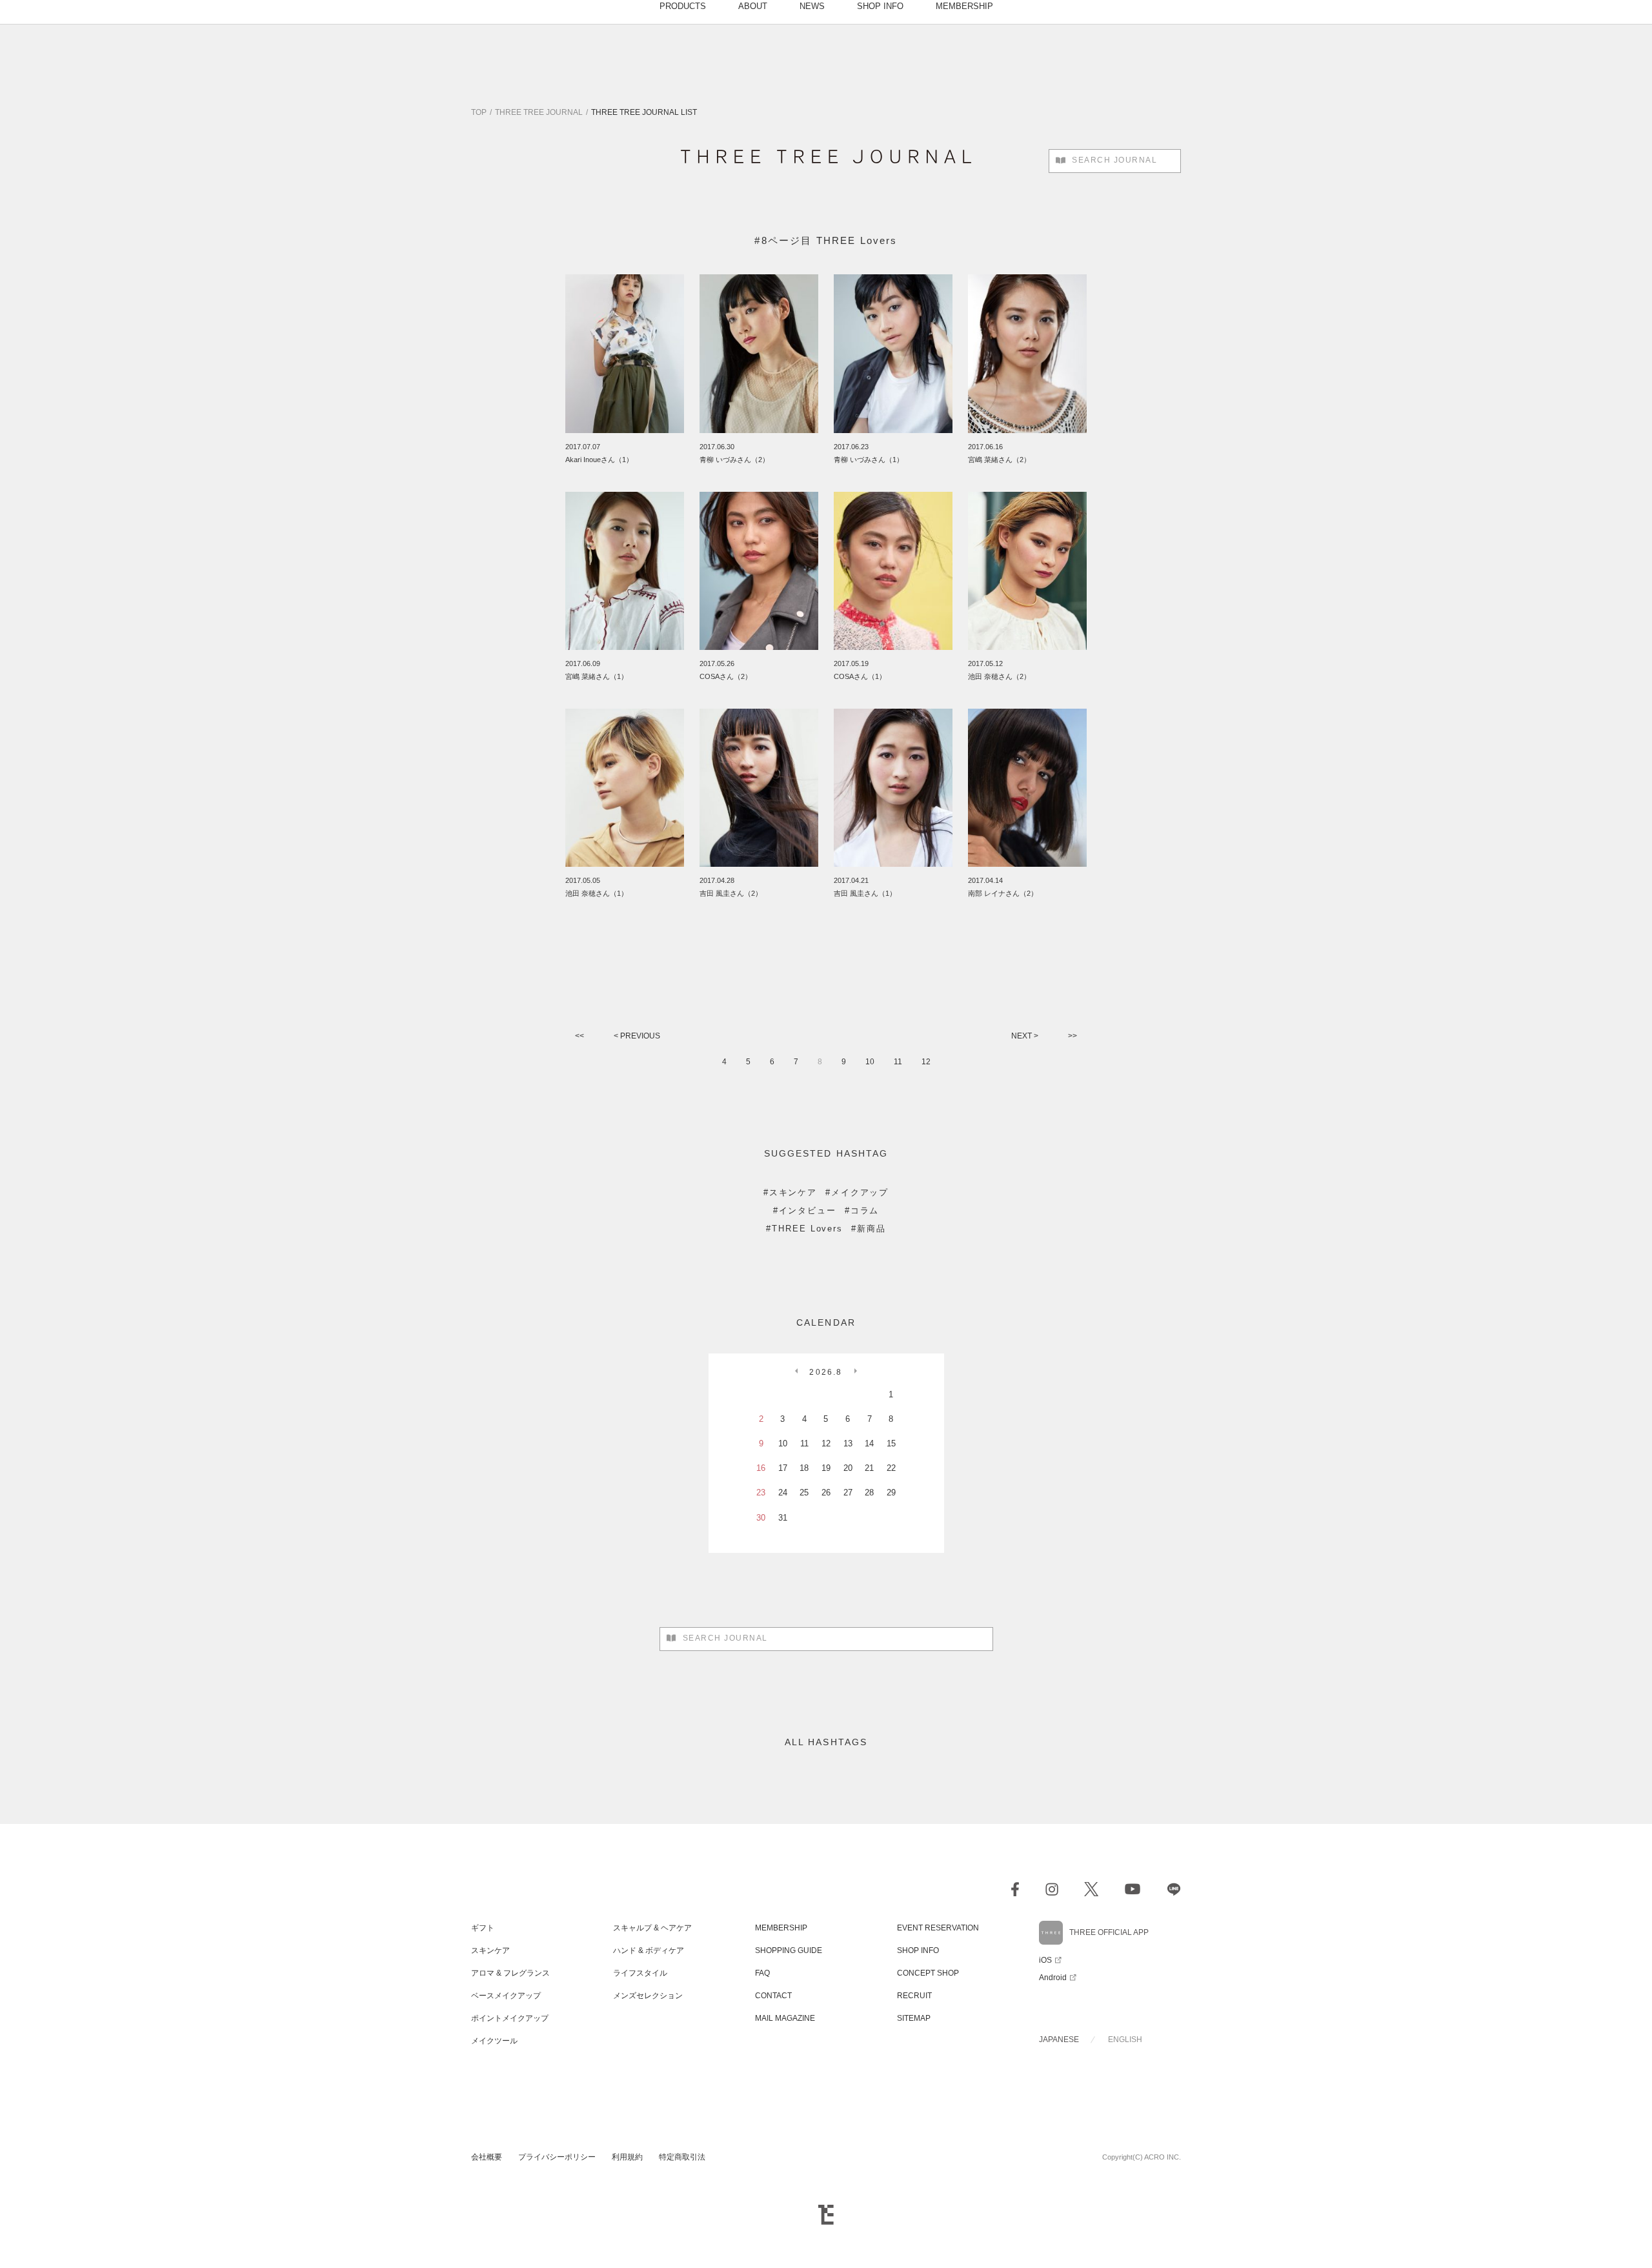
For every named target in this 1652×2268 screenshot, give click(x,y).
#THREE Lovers (804, 1229)
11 (898, 1062)
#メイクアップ (857, 1192)
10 (870, 1062)
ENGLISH (1125, 2040)
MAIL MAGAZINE (785, 2018)
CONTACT (773, 1996)
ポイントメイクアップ (510, 2018)
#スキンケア (790, 1192)
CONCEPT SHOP (928, 1973)
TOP (479, 112)
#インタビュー (805, 1210)
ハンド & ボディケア (649, 1950)
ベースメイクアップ (506, 1996)
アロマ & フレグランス (510, 1973)
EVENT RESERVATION (938, 1928)
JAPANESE (1059, 2040)
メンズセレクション (648, 1996)
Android (1053, 1978)
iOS (1045, 1960)
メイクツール (494, 2041)
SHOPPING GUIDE (789, 1950)
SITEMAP (914, 2018)
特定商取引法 (682, 2157)
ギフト (483, 1928)
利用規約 (627, 2157)
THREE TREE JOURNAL (539, 112)
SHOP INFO (918, 1950)
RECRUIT (914, 1996)
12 (926, 1062)
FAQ (762, 1973)
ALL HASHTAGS (826, 1742)
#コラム (862, 1210)
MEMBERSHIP (781, 1928)
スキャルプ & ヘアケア (652, 1928)
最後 (1073, 1037)
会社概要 (487, 2157)
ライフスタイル (640, 1973)
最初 (579, 1037)
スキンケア (490, 1950)
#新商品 (869, 1229)
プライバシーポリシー (557, 2157)
